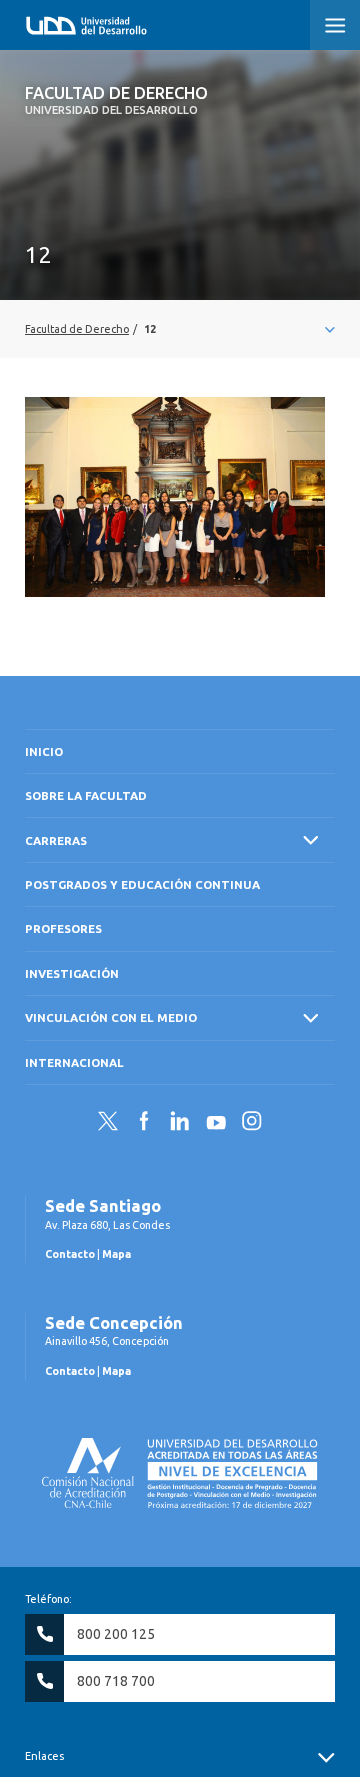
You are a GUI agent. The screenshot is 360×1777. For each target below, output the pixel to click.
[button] (335, 25)
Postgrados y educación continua (142, 884)
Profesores (63, 928)
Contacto (70, 1254)
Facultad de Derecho (116, 100)
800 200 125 (116, 1634)
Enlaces (44, 1756)
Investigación (72, 973)
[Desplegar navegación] (180, 329)
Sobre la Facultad (86, 795)
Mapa (116, 1254)
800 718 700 (116, 1681)
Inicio (44, 751)
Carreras (56, 840)
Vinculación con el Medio (111, 1017)
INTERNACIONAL (74, 1062)
